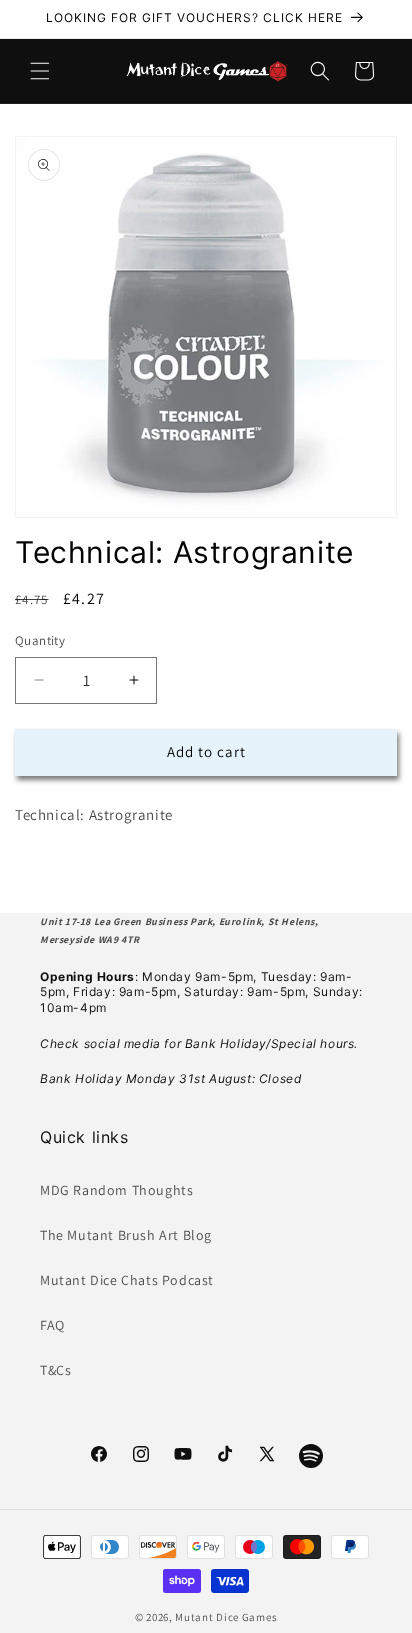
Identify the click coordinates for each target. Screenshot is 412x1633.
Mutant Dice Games (226, 1617)
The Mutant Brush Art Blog (126, 1235)
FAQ (52, 1325)
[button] (40, 71)
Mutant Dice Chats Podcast (127, 1280)
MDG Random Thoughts (116, 1190)
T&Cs (55, 1370)
